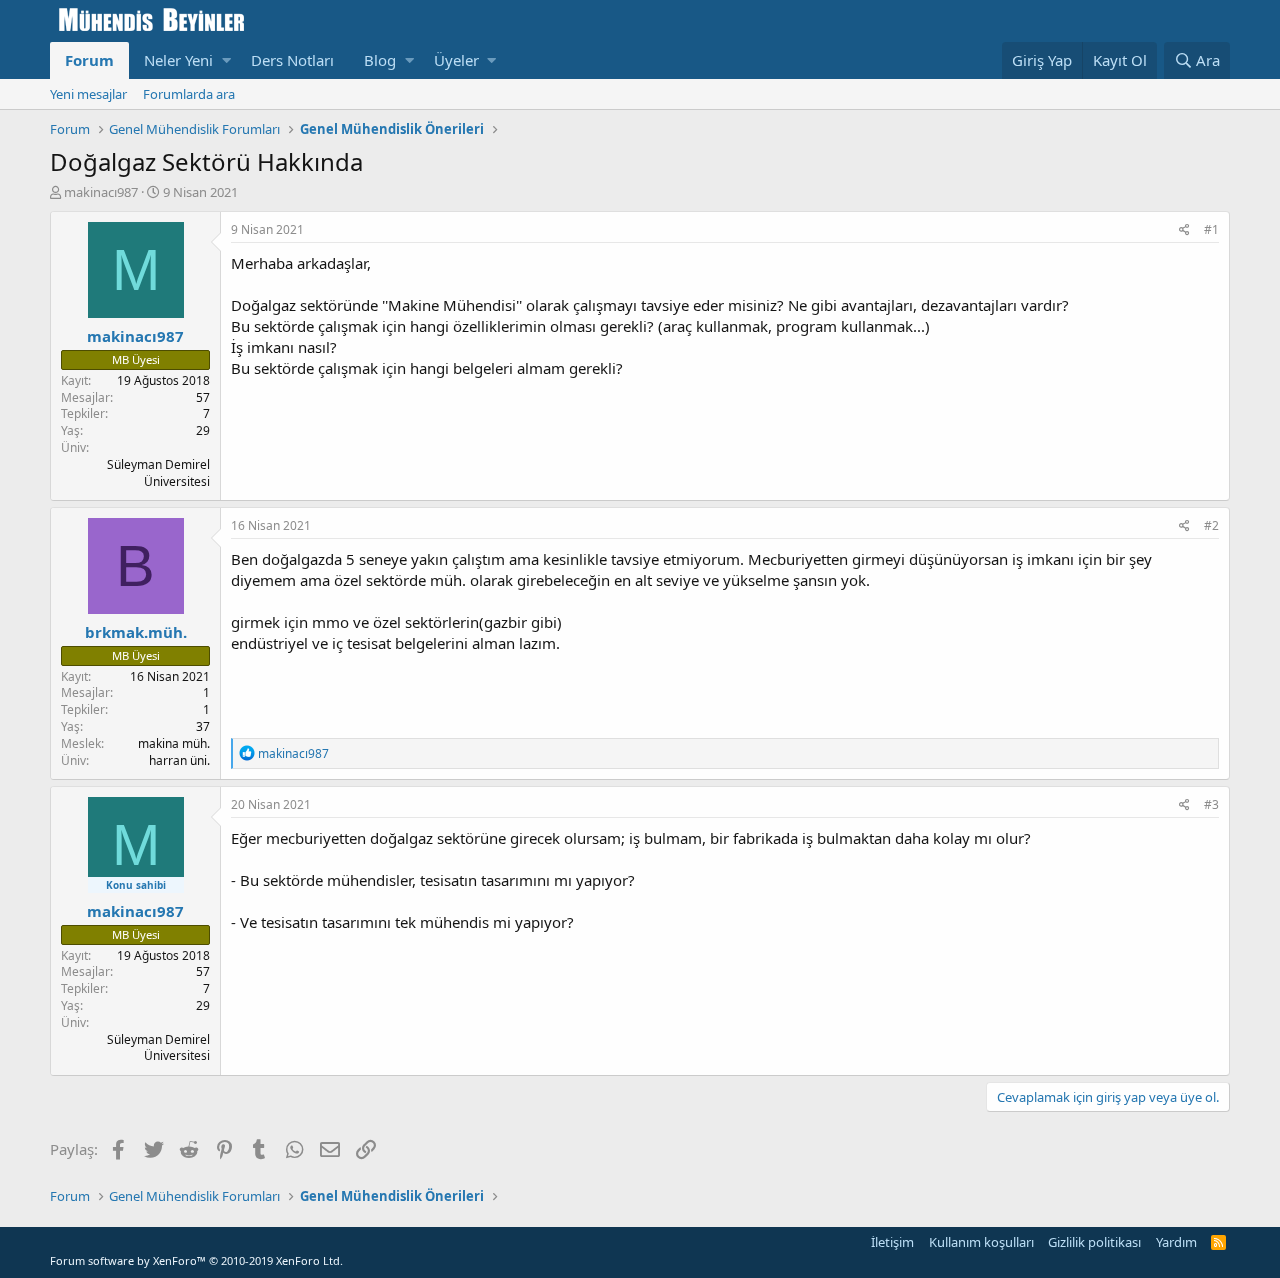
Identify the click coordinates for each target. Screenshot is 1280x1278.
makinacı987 (101, 192)
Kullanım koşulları (981, 1242)
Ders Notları (292, 60)
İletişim (892, 1242)
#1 (1211, 229)
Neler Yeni (178, 60)
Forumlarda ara (189, 94)
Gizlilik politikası (1094, 1242)
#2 (1211, 525)
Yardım (1176, 1242)
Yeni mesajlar (88, 94)
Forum (89, 60)
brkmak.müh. (136, 632)
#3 (1211, 804)
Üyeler (456, 60)
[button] (226, 60)
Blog (380, 60)
